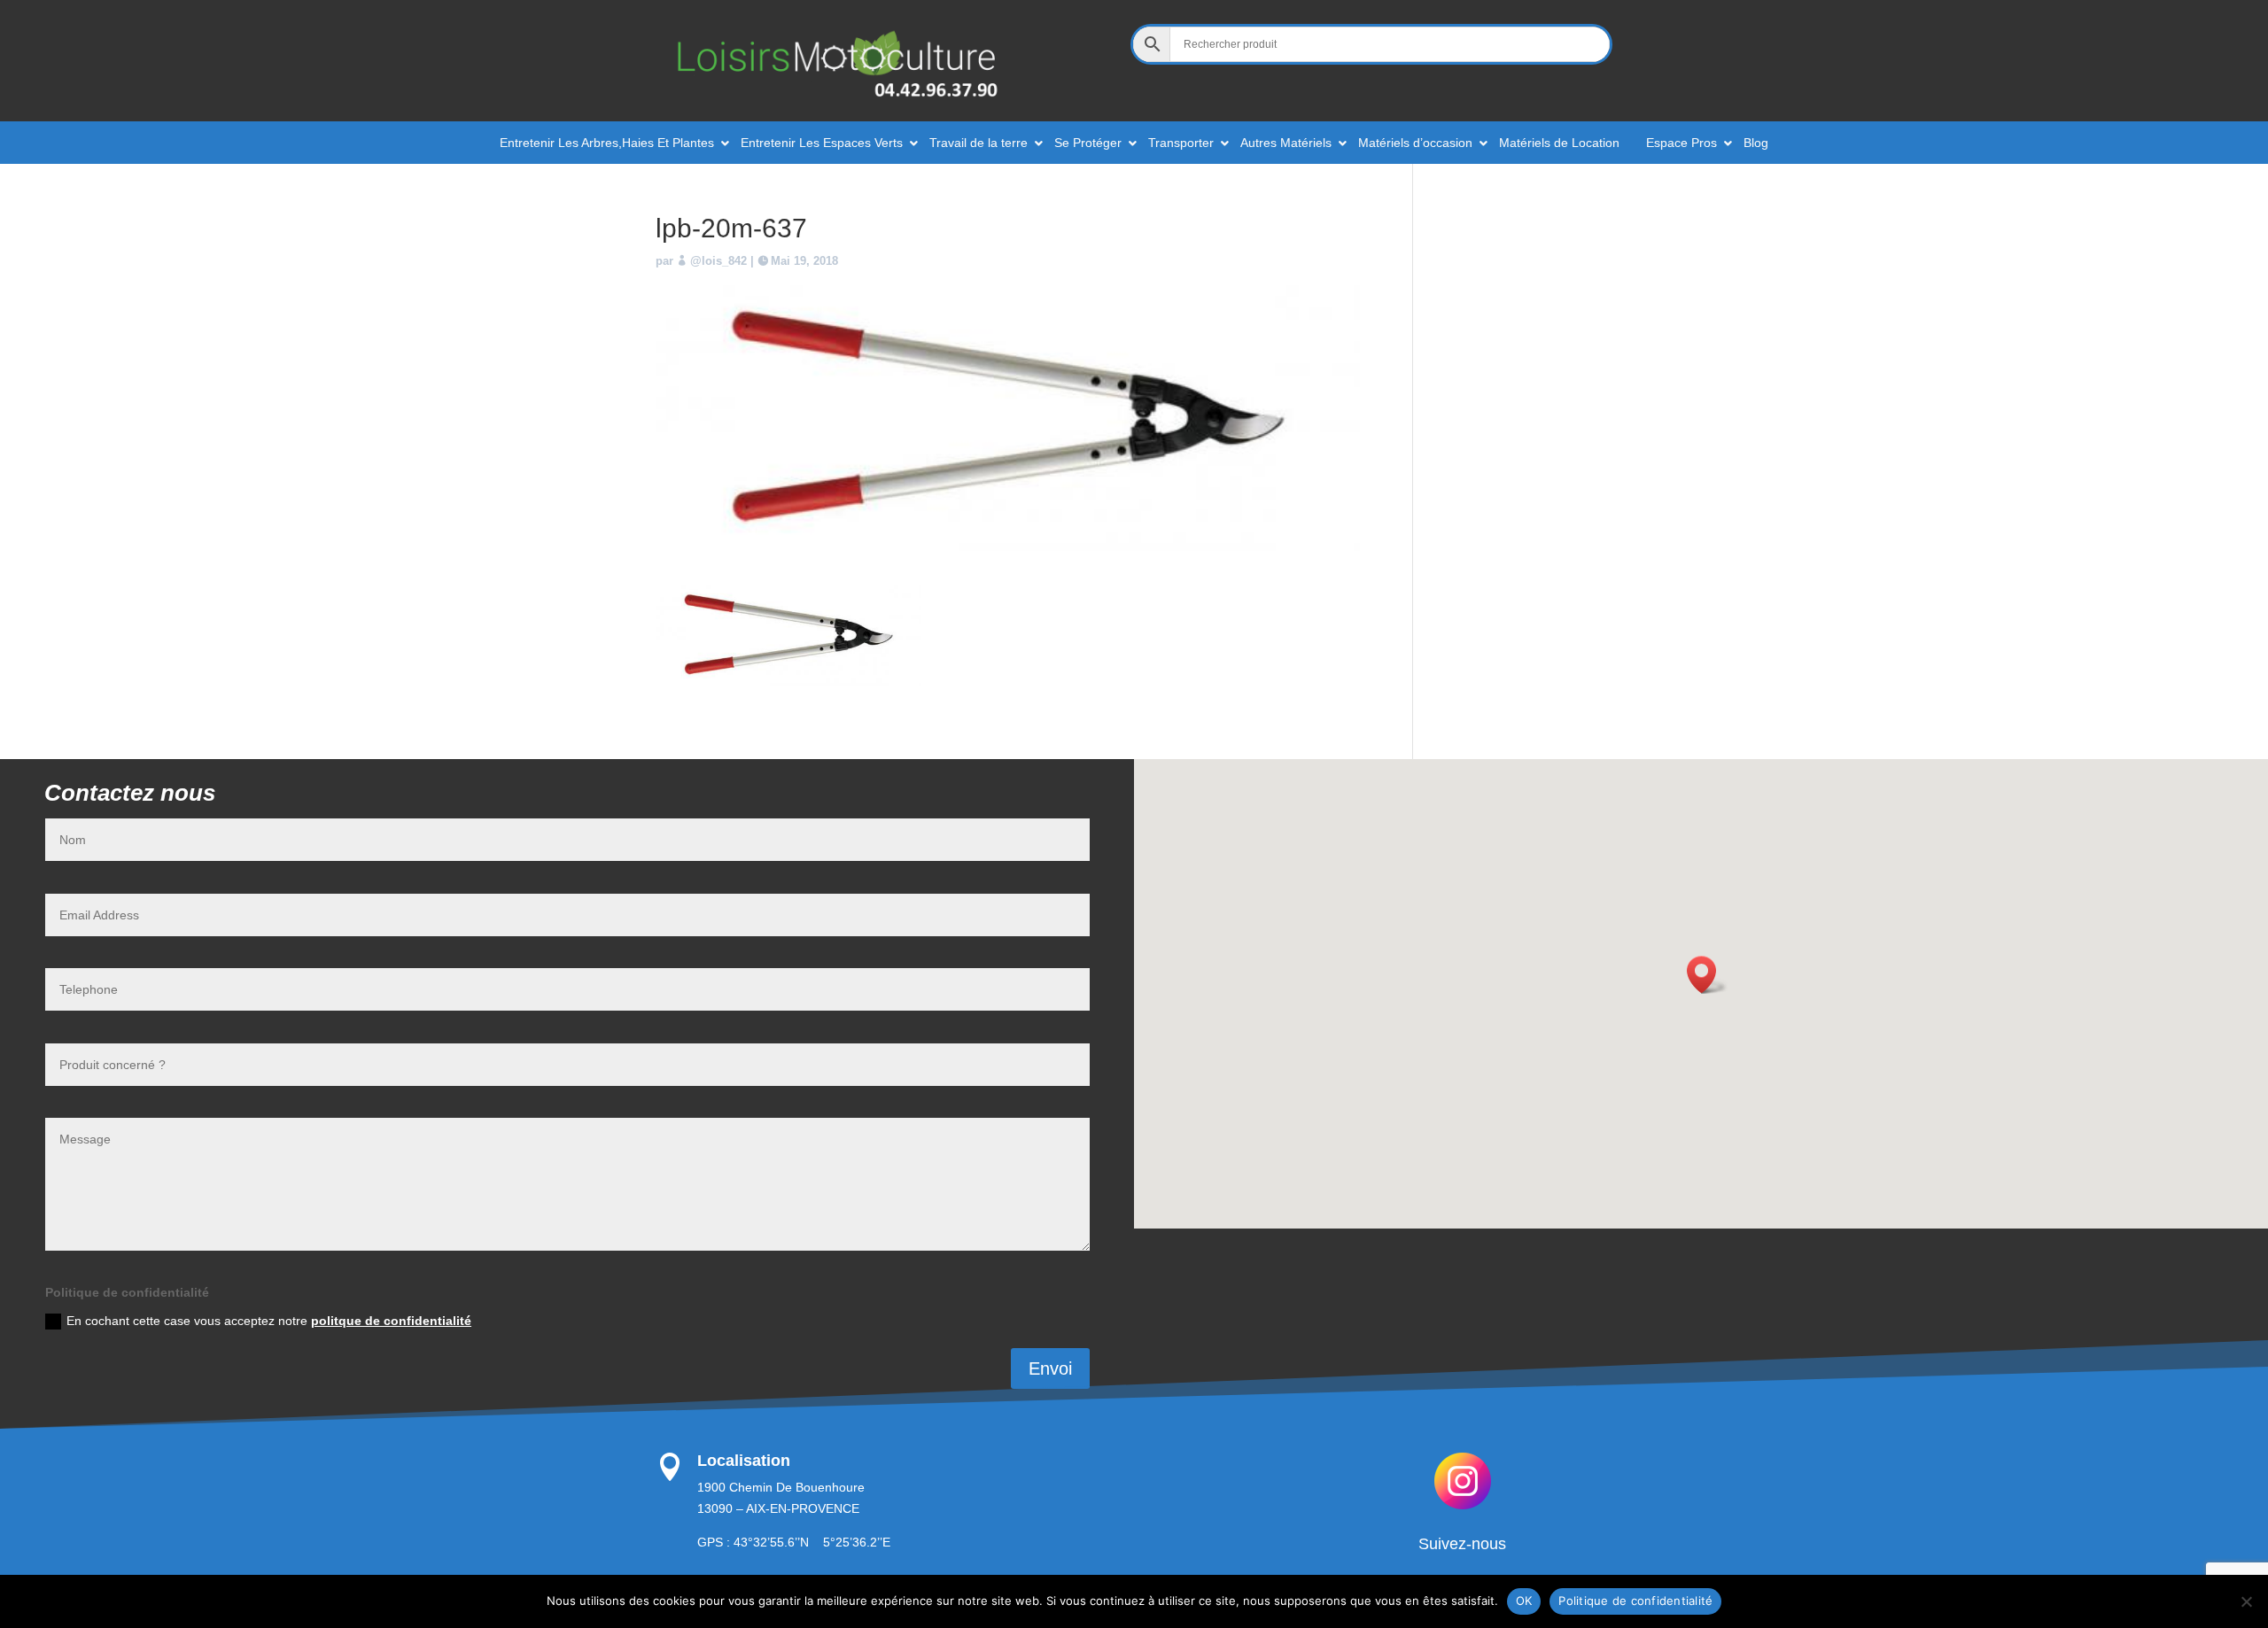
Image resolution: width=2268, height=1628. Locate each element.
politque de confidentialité (391, 1321)
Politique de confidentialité (1635, 1601)
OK (1524, 1601)
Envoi (1050, 1368)
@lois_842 (718, 261)
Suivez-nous (1462, 1544)
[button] (1707, 975)
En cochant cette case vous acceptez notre (269, 1321)
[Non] (2246, 1601)
